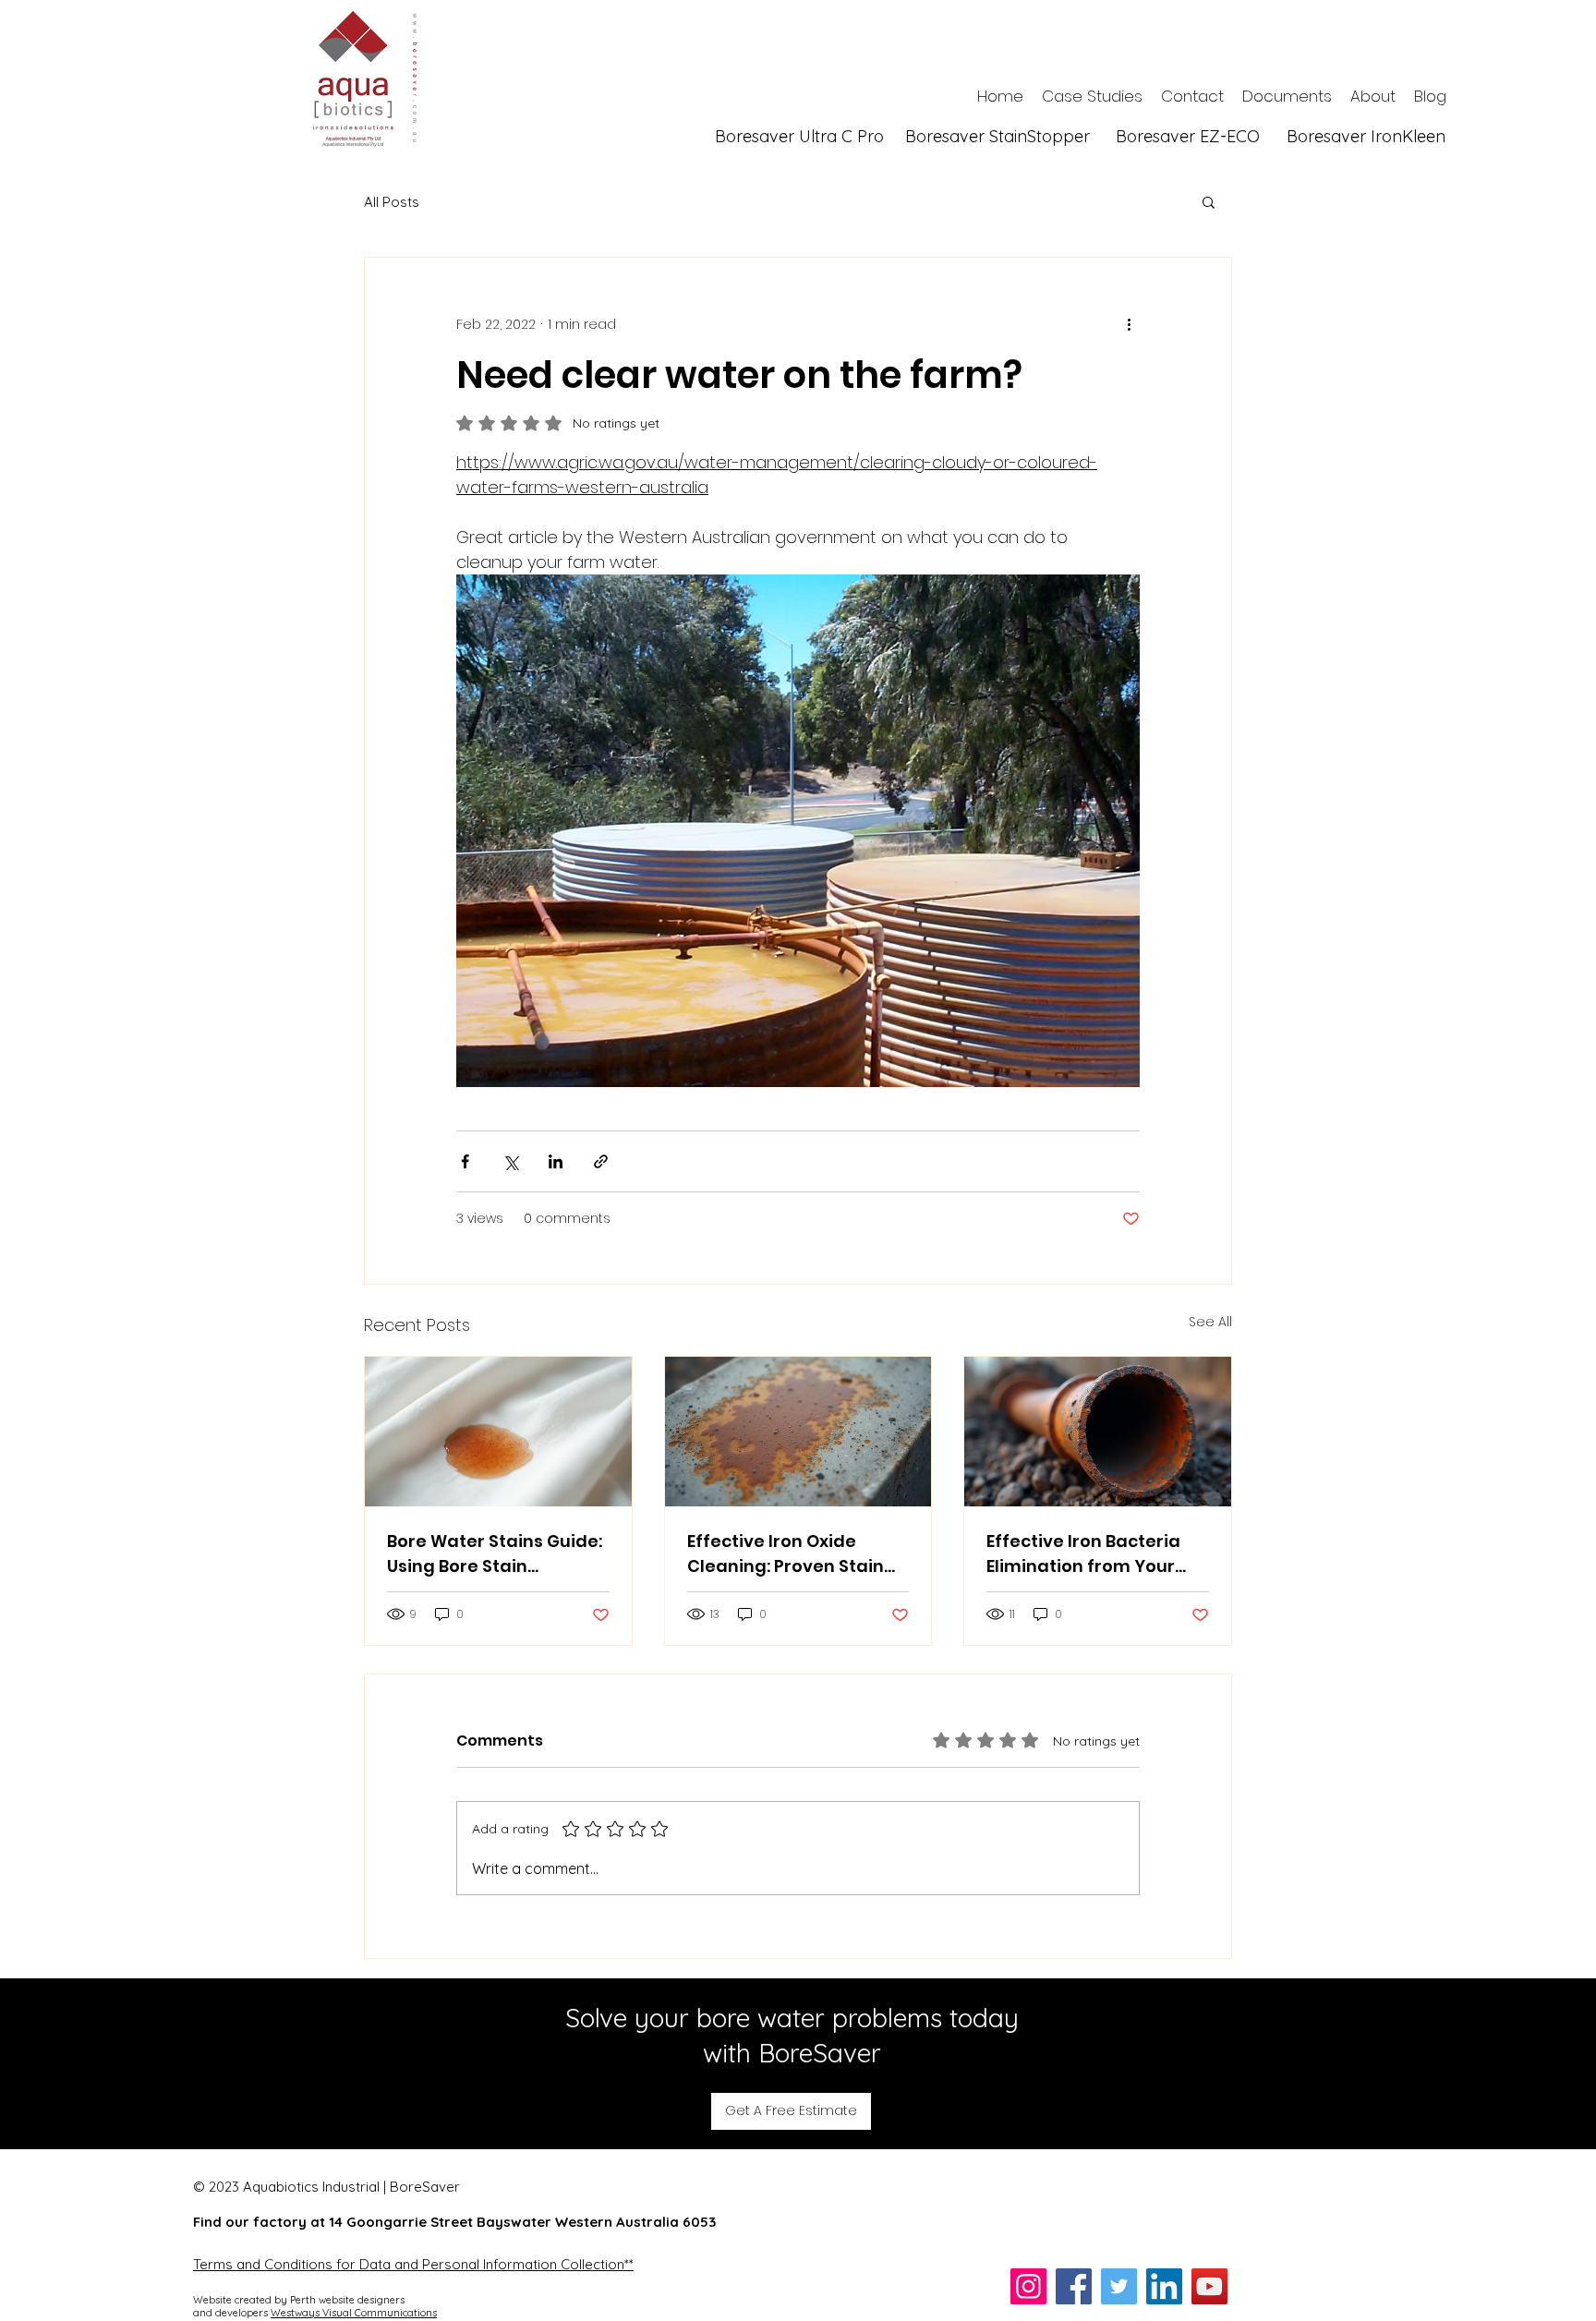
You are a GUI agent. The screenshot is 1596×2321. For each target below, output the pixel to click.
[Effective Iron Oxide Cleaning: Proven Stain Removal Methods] (798, 1432)
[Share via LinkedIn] (556, 1162)
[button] (1209, 202)
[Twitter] (1119, 2287)
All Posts (392, 203)
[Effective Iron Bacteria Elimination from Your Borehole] (1098, 1432)
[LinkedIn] (1164, 2287)
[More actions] (1129, 325)
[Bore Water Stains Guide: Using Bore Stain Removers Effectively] (498, 1432)
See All (1210, 1323)
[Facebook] (1074, 2287)
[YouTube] (1209, 2287)
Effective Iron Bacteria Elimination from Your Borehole (1083, 1555)
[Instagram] (1028, 2287)
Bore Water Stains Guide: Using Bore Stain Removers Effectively (495, 1555)
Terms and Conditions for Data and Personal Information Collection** (413, 2265)
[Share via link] (601, 1162)
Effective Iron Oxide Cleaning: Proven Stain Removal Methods (786, 1555)
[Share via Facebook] (465, 1162)
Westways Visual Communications (354, 2314)
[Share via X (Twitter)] (510, 1162)
